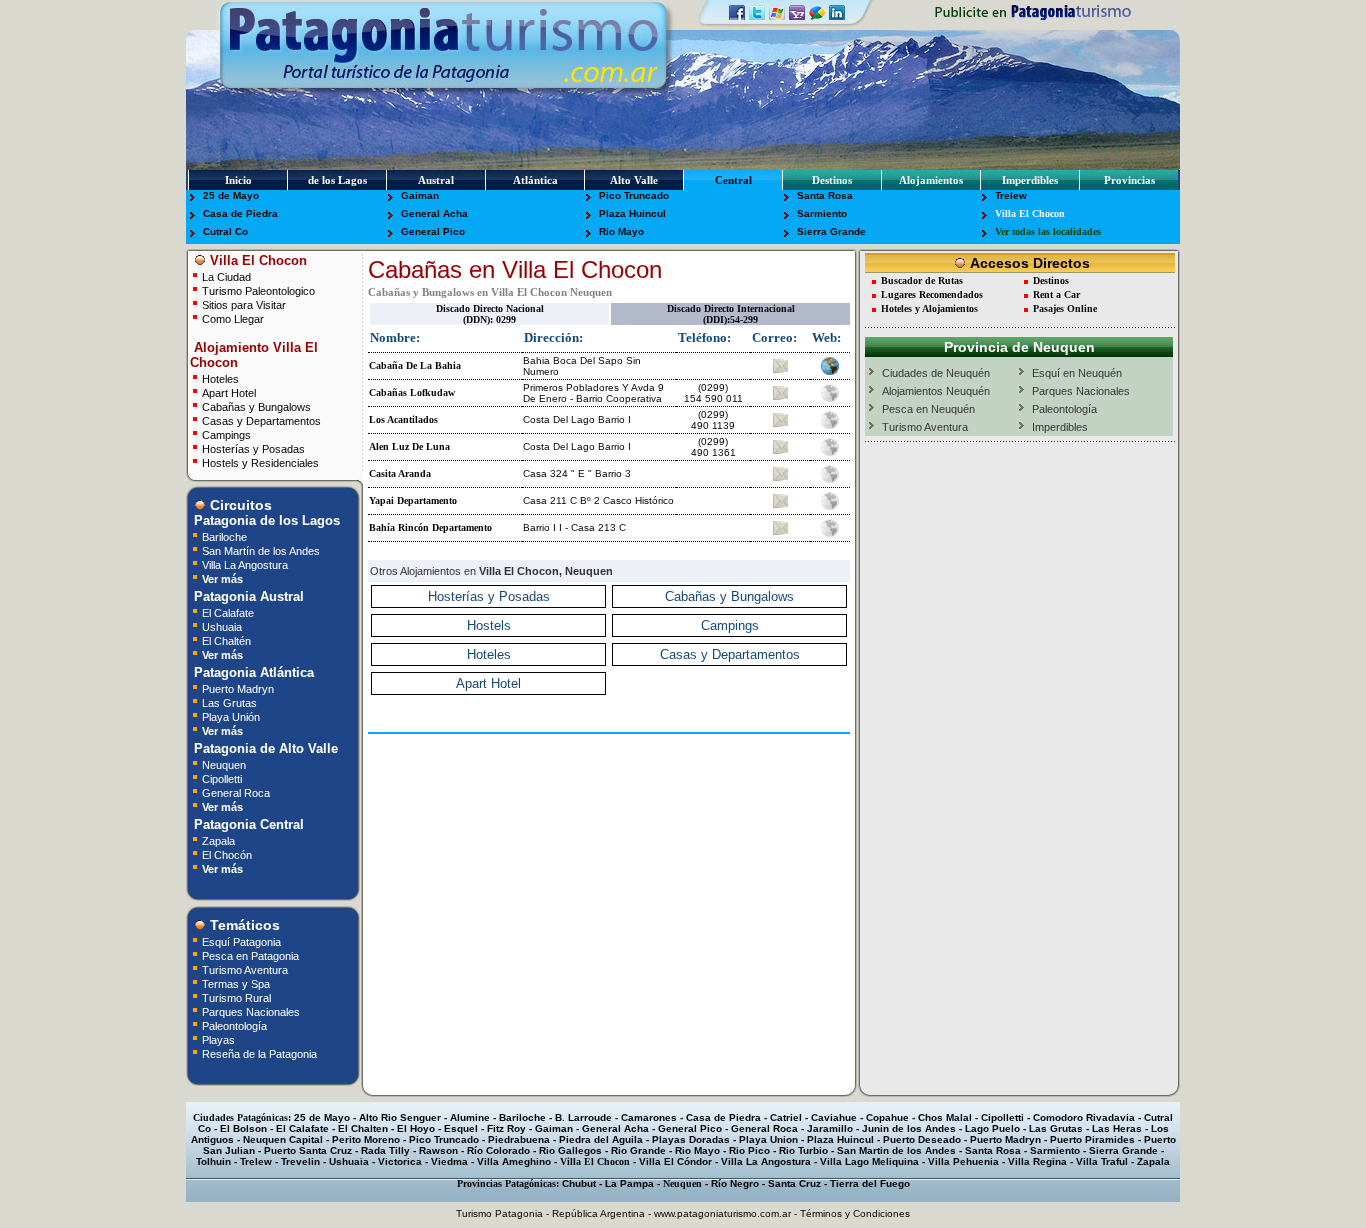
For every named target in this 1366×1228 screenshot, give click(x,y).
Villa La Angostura (245, 564)
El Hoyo (416, 1128)
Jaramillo (830, 1128)
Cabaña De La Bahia (415, 365)
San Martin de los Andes (896, 1150)
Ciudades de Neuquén (936, 373)
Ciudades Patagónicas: (242, 1117)
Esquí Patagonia (241, 941)
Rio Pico (749, 1150)
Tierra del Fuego (870, 1183)
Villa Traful (1102, 1161)
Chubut (579, 1183)
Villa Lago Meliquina (869, 1161)
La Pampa (629, 1183)
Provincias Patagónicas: (508, 1183)
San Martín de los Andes (261, 550)
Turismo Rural (236, 997)
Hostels (489, 625)
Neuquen (224, 764)
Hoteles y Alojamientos (929, 308)
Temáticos (243, 925)
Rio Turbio (803, 1150)
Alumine (470, 1117)
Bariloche (224, 536)
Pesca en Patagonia (250, 955)
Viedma (449, 1161)
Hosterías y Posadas (253, 448)
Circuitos (239, 505)
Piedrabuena (519, 1139)
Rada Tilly (385, 1150)
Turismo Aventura (245, 969)
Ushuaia (222, 626)
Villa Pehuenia (963, 1161)
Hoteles (220, 378)
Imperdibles (1030, 180)
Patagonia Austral (247, 596)
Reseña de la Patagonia (259, 1053)
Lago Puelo (992, 1128)
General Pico (433, 231)
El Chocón (227, 854)
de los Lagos (337, 180)
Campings (226, 434)
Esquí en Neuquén (1077, 373)
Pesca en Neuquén (928, 409)
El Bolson (243, 1128)
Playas (218, 1039)
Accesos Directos (1028, 263)
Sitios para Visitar (244, 304)
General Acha (434, 213)
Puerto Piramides (1092, 1139)
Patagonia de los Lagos (265, 520)
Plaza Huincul (632, 213)
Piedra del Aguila (601, 1139)
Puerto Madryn (238, 688)
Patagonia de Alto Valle (264, 748)
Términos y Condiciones (855, 1213)
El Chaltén (226, 640)
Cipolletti (222, 778)
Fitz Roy (506, 1128)
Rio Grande (638, 1150)
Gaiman (420, 195)
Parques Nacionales (251, 1011)
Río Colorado (498, 1150)
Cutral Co (225, 231)
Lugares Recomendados (932, 294)
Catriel (786, 1117)
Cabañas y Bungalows (256, 406)
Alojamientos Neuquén (936, 391)
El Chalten (363, 1128)
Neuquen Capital (283, 1139)
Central (733, 180)
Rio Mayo (621, 231)
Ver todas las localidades (1048, 231)
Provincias (1129, 180)
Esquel (461, 1128)
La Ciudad (226, 276)
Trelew (1011, 195)
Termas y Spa (236, 983)
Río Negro (735, 1183)
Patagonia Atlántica (252, 672)
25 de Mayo (231, 195)
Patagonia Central (247, 824)
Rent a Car (1056, 294)
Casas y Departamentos (261, 420)
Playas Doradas (691, 1139)
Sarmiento (822, 213)
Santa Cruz (794, 1183)
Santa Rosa (825, 195)
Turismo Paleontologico (258, 290)
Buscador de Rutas (922, 280)
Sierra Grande (831, 231)
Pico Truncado (634, 195)
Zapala (218, 840)
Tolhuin (213, 1161)
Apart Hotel (229, 392)
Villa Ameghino (514, 1161)
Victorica (400, 1161)
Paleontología (234, 1025)
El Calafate (228, 612)
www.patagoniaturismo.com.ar (722, 1213)
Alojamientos (931, 180)
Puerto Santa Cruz (308, 1150)
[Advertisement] (609, 769)
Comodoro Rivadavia (1084, 1117)
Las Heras (1117, 1128)
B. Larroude (583, 1117)
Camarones (649, 1117)
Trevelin (300, 1161)
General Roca (236, 792)
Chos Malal (945, 1117)
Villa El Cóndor (675, 1161)
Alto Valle (634, 180)
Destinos (832, 180)
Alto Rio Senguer (400, 1117)
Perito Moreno (366, 1139)
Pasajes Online (1065, 308)
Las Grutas (229, 702)
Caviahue (834, 1117)
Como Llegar (233, 318)
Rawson (438, 1150)
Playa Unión (231, 716)
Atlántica (535, 180)
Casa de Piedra (240, 213)
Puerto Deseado (922, 1139)
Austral (436, 180)
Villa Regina (1037, 1161)
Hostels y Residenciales (260, 462)
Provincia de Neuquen (1019, 347)
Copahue (887, 1117)
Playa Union (768, 1139)
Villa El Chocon (1030, 213)
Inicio (238, 180)
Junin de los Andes (909, 1128)
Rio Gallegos (570, 1150)
